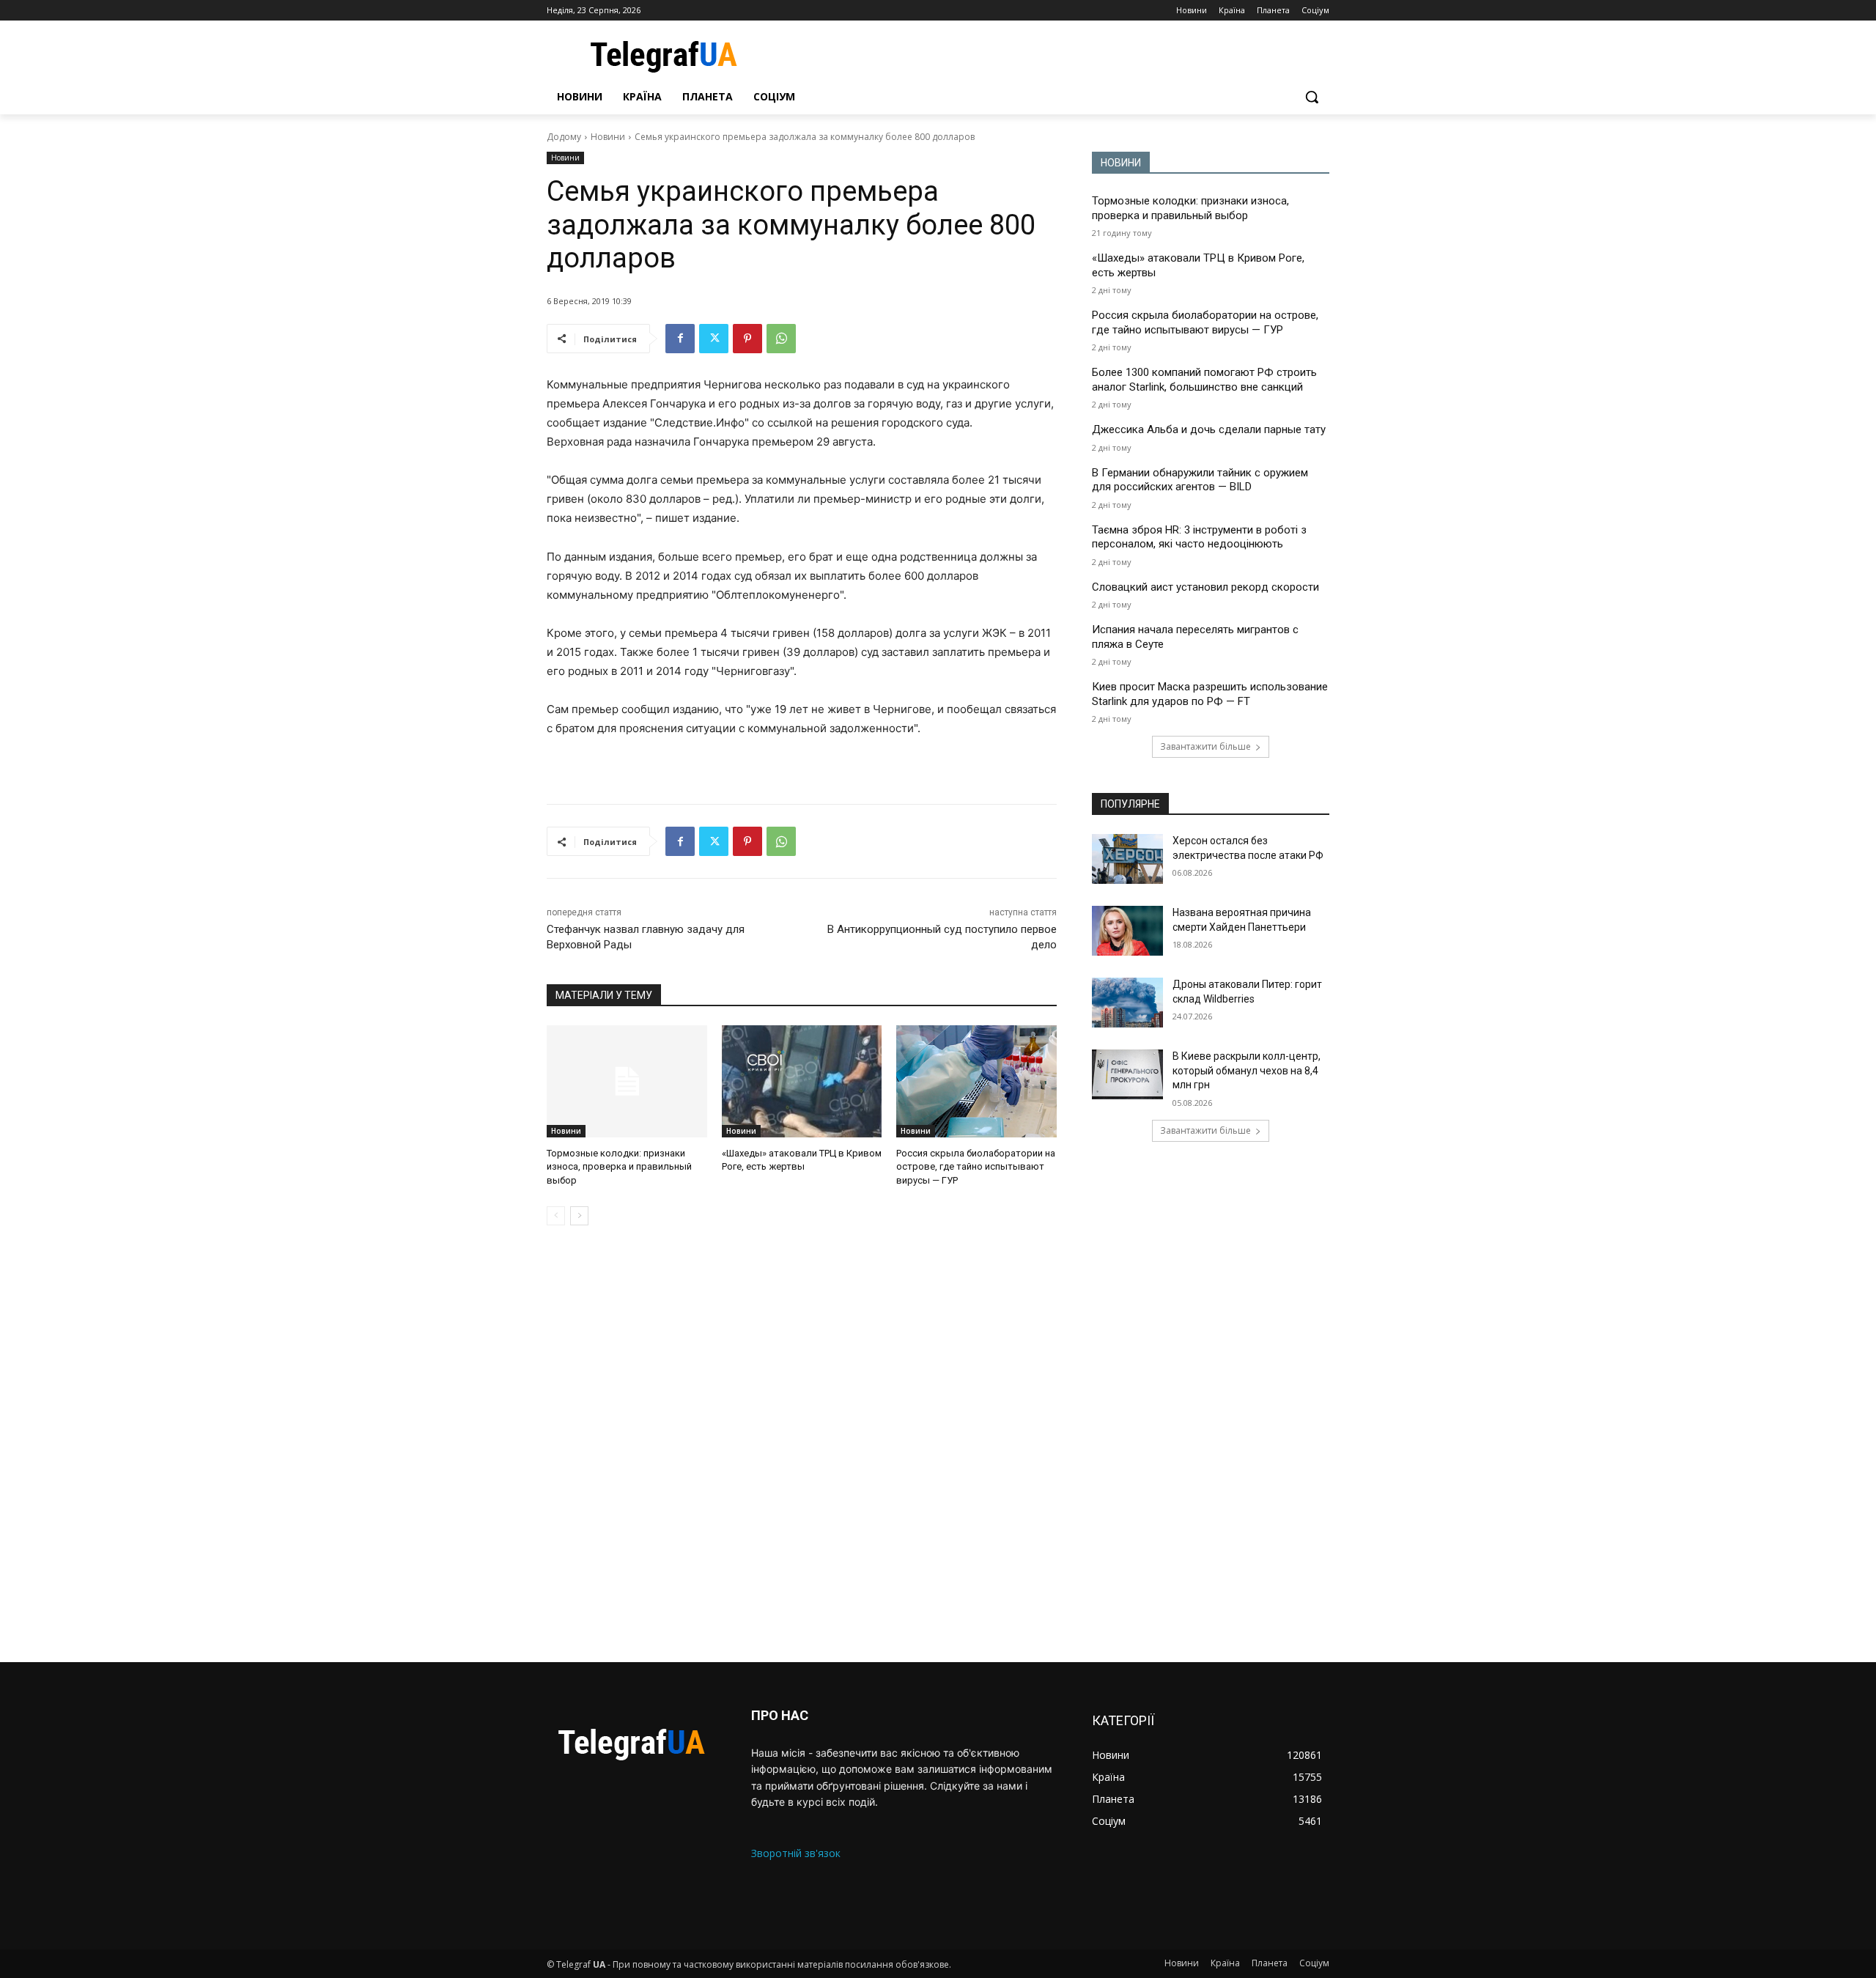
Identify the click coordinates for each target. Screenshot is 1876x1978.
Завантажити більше (1205, 746)
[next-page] (579, 1216)
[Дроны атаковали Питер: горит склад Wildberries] (1127, 1003)
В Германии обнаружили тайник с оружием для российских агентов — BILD (1200, 480)
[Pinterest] (747, 339)
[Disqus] (802, 1444)
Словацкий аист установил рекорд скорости (1205, 587)
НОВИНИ (1121, 163)
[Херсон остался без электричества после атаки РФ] (1127, 859)
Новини (608, 137)
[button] (1312, 97)
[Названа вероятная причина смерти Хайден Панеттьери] (1127, 931)
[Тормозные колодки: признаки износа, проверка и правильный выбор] (627, 1081)
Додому (564, 137)
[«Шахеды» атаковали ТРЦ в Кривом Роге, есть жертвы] (802, 1081)
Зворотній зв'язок (796, 1853)
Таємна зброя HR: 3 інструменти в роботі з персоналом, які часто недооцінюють (1199, 537)
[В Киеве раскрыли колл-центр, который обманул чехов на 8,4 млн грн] (1127, 1074)
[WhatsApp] (781, 339)
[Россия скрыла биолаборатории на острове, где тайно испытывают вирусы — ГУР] (976, 1081)
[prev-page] (556, 1216)
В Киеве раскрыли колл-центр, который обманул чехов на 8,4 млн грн (1247, 1070)
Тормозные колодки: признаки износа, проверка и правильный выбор (619, 1166)
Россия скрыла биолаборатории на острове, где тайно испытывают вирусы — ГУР (976, 1166)
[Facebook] (680, 339)
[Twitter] (714, 339)
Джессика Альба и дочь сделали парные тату (1209, 429)
